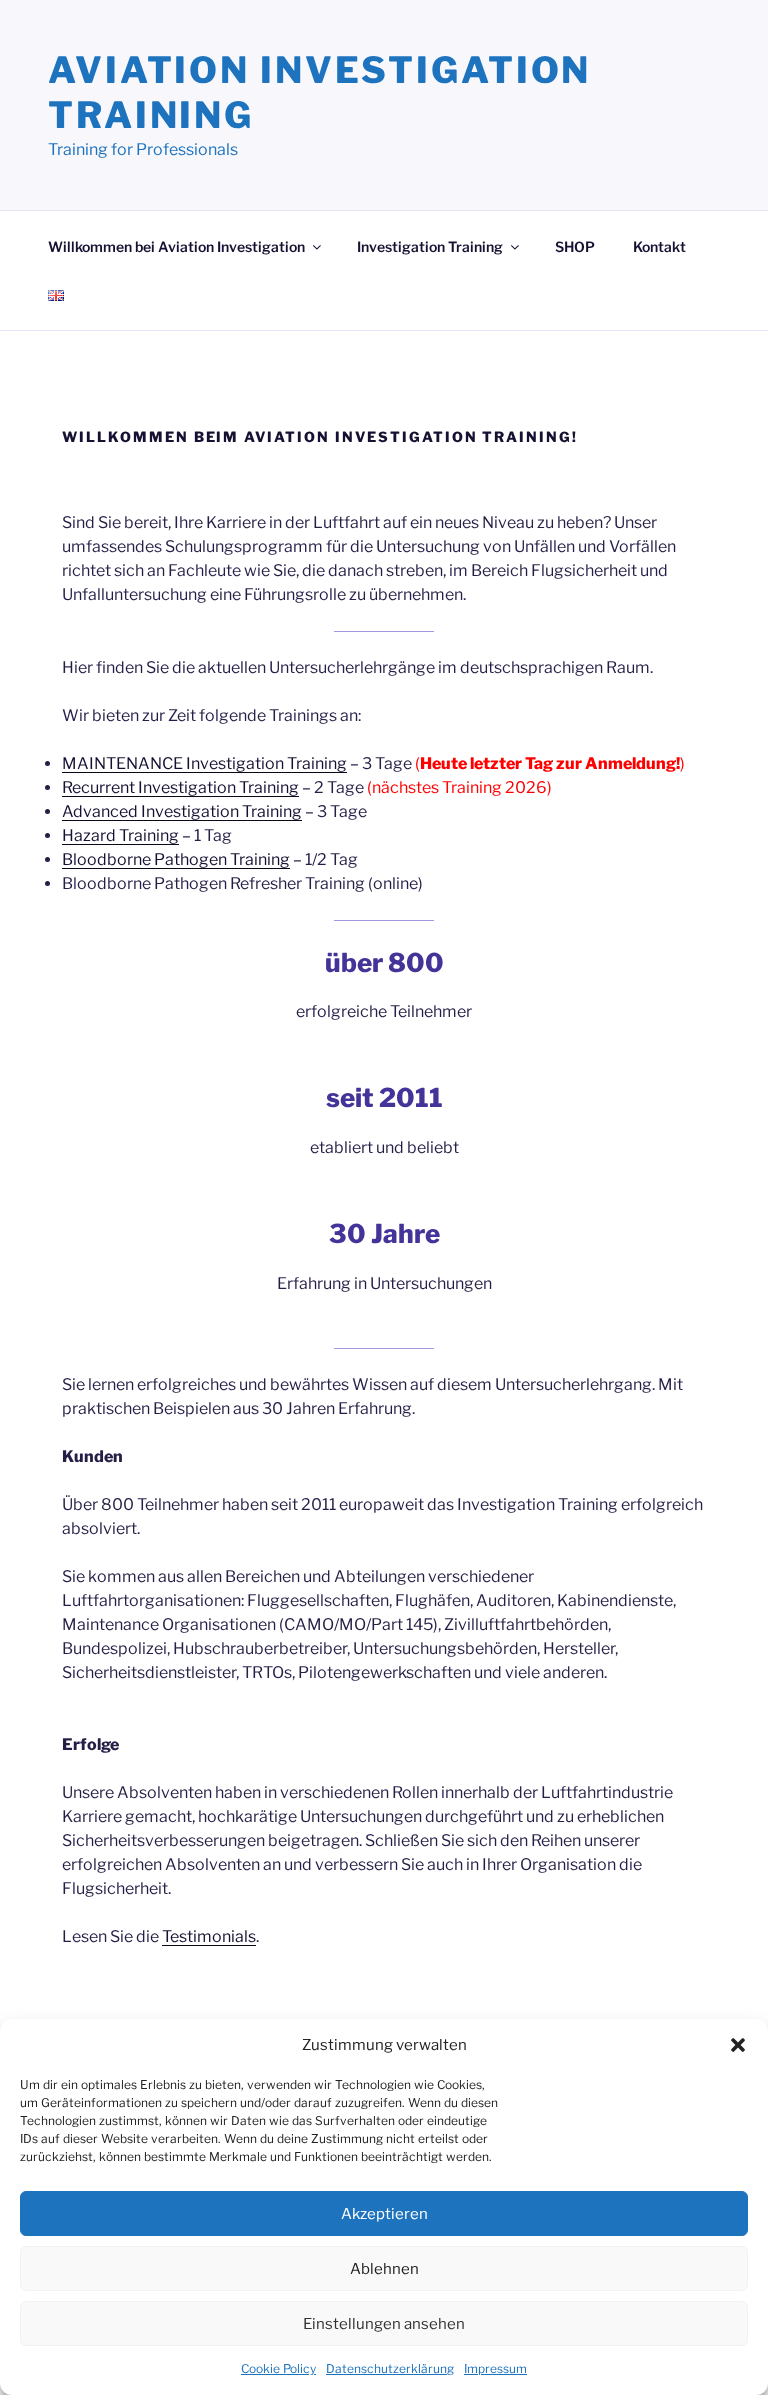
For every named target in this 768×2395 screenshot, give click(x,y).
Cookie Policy (278, 2368)
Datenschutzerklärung (390, 2368)
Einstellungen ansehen (384, 2324)
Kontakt (659, 246)
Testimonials (209, 1936)
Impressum (495, 2368)
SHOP (575, 246)
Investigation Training (430, 246)
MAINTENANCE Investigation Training (204, 763)
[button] (738, 2045)
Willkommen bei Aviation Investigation (176, 246)
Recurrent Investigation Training (180, 787)
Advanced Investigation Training (182, 811)
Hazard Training (120, 835)
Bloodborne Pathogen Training (176, 859)
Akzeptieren (384, 2214)
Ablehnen (384, 2269)
